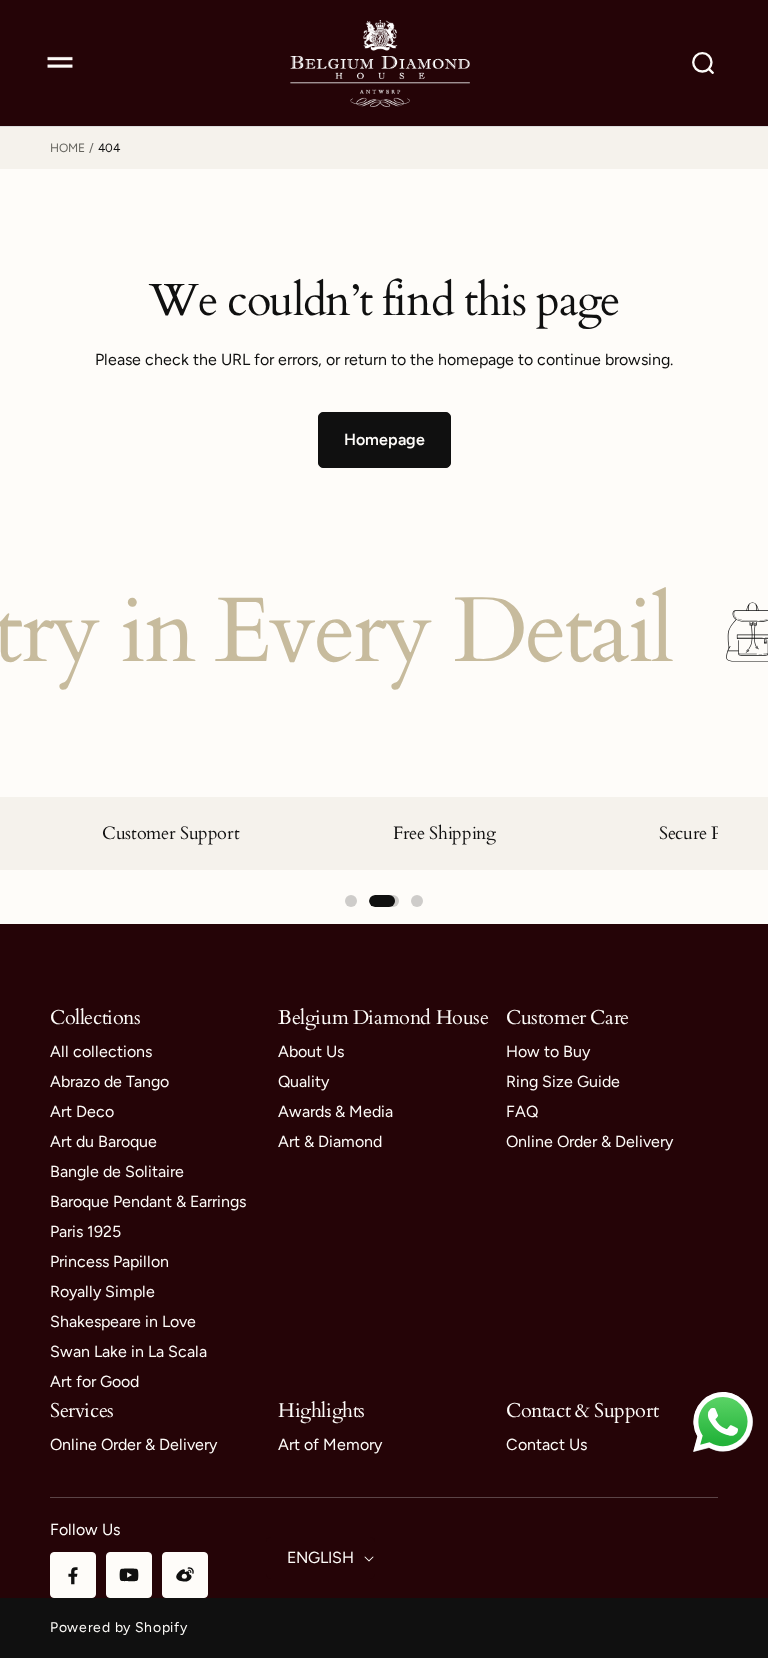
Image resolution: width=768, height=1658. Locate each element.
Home (67, 148)
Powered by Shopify (119, 1627)
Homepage (384, 439)
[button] (60, 63)
